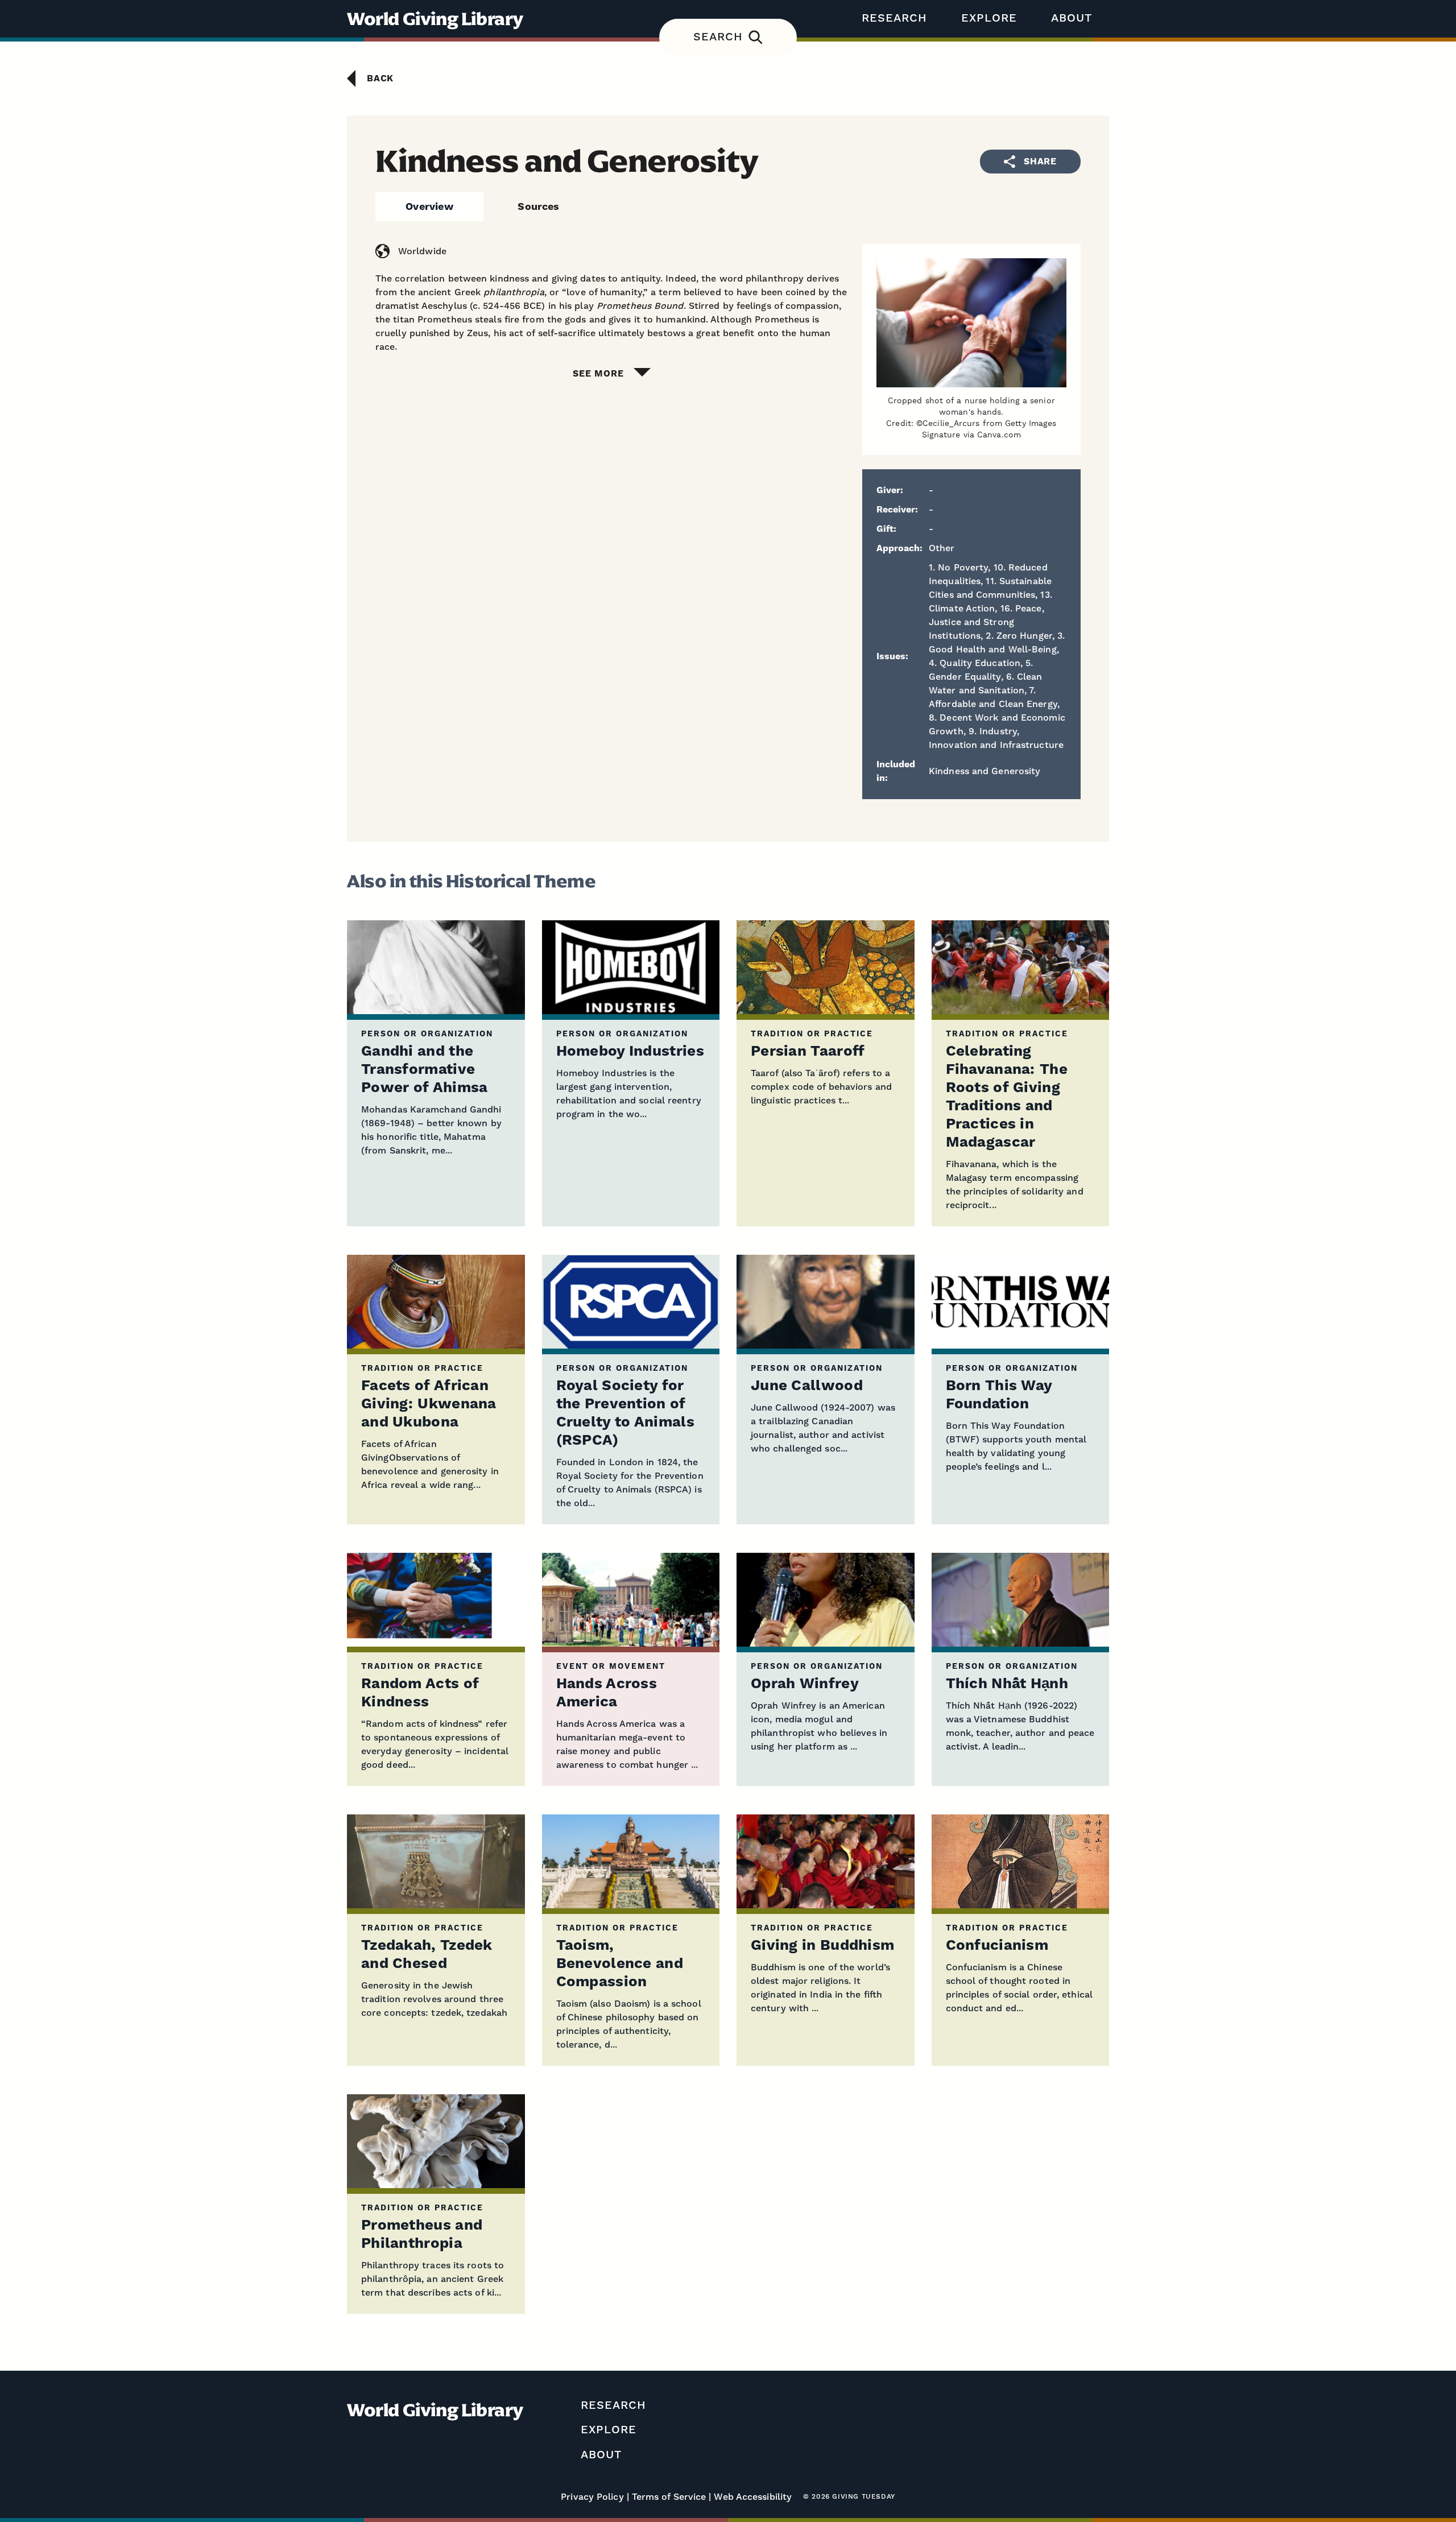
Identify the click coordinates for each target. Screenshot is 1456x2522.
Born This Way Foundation (999, 1395)
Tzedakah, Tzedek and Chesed (427, 1955)
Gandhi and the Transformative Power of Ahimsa (425, 1070)
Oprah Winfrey (805, 1684)
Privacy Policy (592, 2497)
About (1072, 18)
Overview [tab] (429, 207)
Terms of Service (669, 2497)
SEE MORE (598, 374)
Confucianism (997, 1946)
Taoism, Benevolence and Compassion (620, 1964)
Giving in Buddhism (822, 1946)
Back (380, 78)
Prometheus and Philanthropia (422, 2234)
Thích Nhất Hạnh (1007, 1684)
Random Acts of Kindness (420, 1693)
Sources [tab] (538, 207)
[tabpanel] (728, 312)
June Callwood (807, 1386)
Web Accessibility (753, 2497)
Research (894, 18)
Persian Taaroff (808, 1051)
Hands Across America (607, 1693)
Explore (989, 18)
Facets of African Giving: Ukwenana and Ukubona (429, 1404)
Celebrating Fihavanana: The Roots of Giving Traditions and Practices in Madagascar (1007, 1097)
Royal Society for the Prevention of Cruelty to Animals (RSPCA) (625, 1413)
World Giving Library (435, 19)
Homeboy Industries (630, 1051)
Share (1040, 162)
